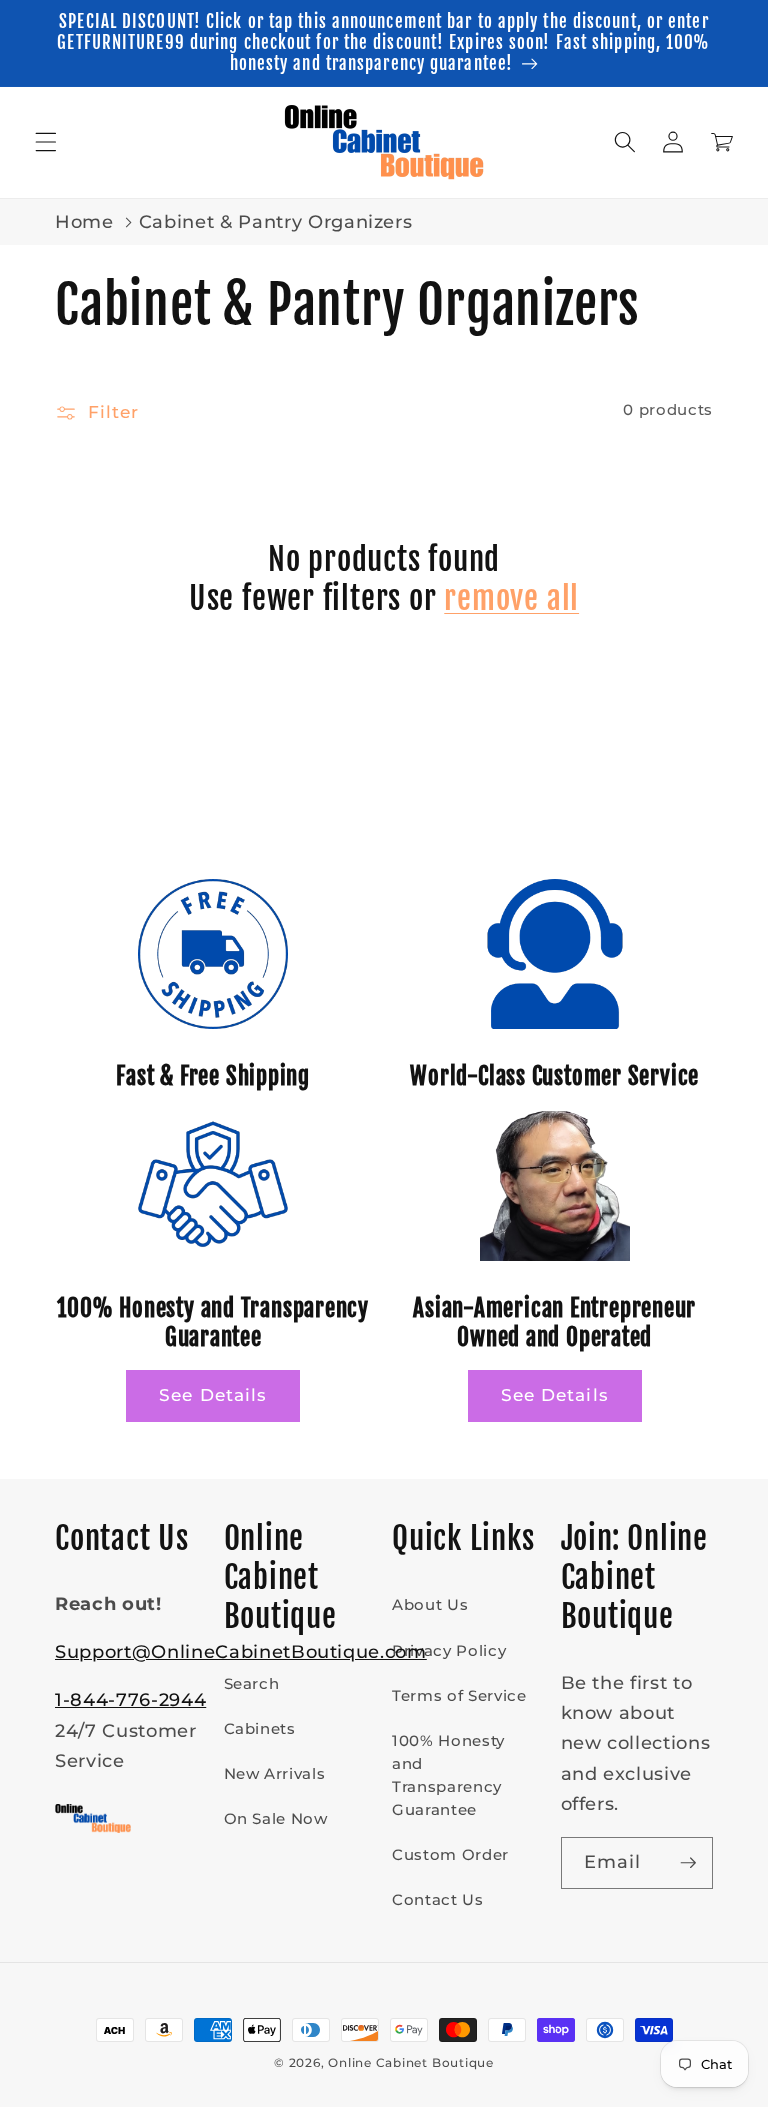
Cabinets (260, 1728)
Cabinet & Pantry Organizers (276, 221)
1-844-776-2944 (130, 1699)
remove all (511, 598)
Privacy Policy (449, 1650)
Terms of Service (459, 1695)
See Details (213, 1395)
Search (252, 1683)
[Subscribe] (688, 1863)
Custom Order (450, 1854)
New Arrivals (275, 1773)
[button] (46, 142)
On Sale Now (276, 1818)
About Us (430, 1604)
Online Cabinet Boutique (411, 2062)
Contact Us (438, 1899)
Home (84, 221)
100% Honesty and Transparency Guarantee (448, 1775)
